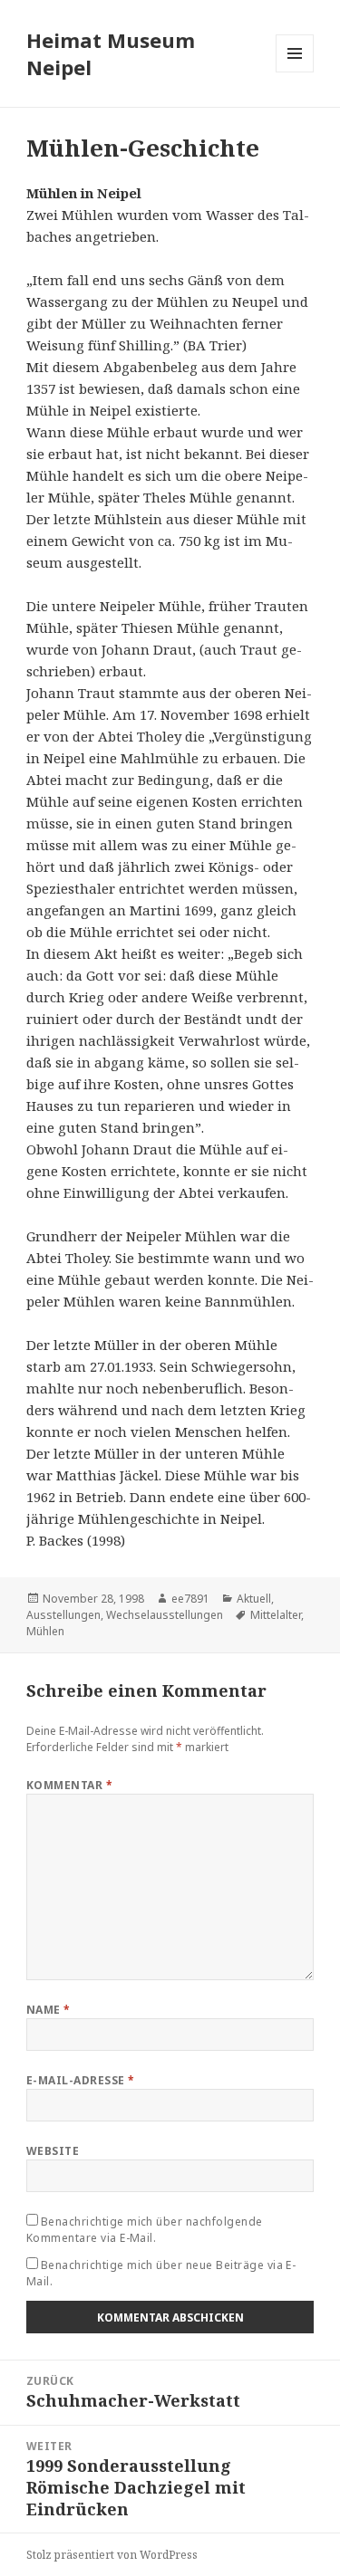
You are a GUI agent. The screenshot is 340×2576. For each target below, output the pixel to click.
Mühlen (45, 1631)
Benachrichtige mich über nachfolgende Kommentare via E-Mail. (145, 2230)
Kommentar (69, 1785)
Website (53, 2151)
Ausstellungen (63, 1615)
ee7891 (190, 1599)
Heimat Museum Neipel (111, 53)
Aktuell (254, 1599)
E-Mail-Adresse (81, 2080)
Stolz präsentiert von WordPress (112, 2555)
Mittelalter (276, 1615)
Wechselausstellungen (165, 1615)
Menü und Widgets (295, 72)
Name (49, 2010)
